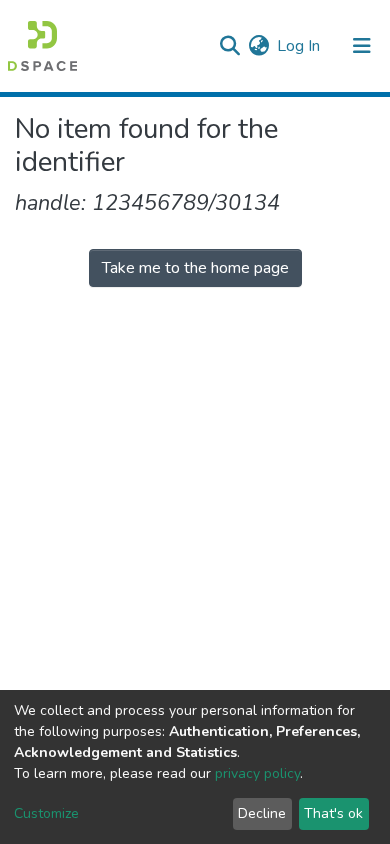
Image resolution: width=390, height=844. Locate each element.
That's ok (333, 813)
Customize (46, 813)
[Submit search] (229, 46)
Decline (262, 813)
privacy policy (257, 773)
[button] (258, 46)
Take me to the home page (195, 268)
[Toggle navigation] (362, 46)
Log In (299, 46)
